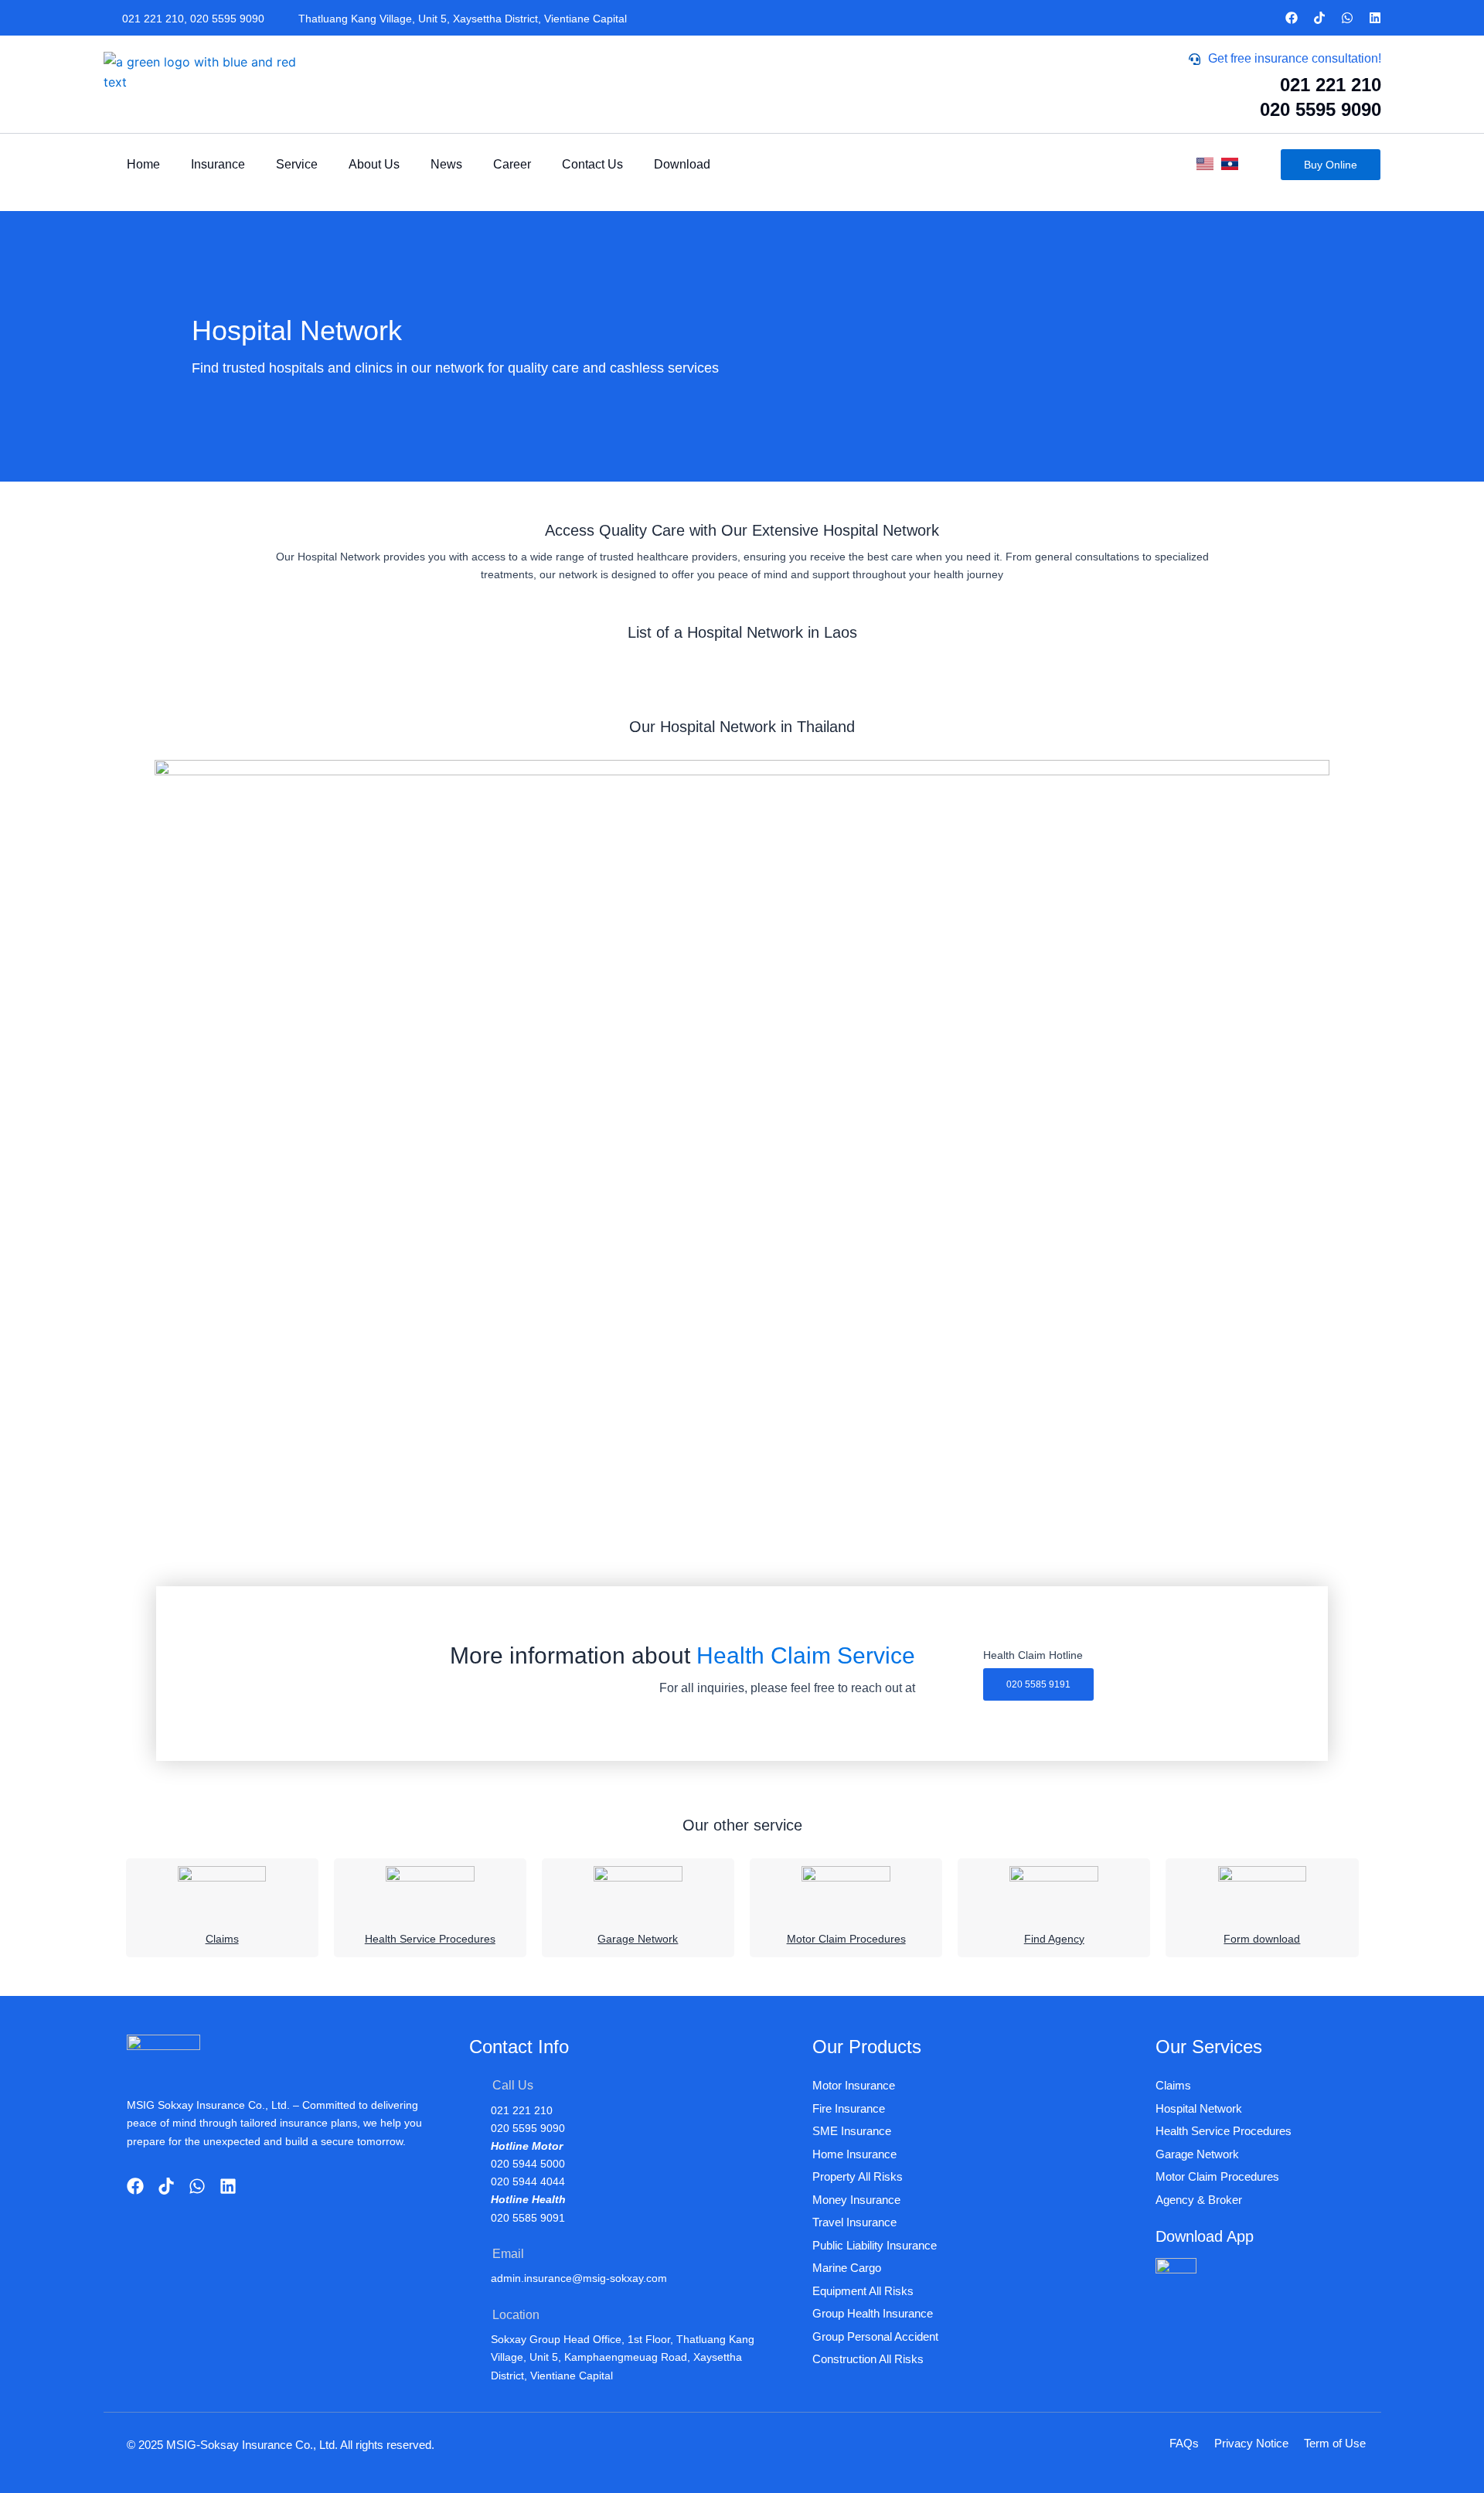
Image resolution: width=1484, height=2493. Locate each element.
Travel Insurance (854, 2222)
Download (682, 164)
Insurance (218, 164)
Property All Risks (858, 2176)
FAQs (1184, 2443)
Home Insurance (854, 2154)
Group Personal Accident (875, 2336)
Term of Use (1335, 2443)
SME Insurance (852, 2131)
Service (297, 164)
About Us (374, 164)
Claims (222, 1939)
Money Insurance (856, 2200)
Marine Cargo (847, 2268)
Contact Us (592, 164)
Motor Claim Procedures (846, 1939)
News (446, 164)
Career (512, 164)
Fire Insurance (849, 2108)
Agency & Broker (1199, 2200)
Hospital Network (1199, 2108)
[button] (1038, 1684)
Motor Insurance (854, 2085)
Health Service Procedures (430, 1939)
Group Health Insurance (873, 2313)
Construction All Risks (868, 2359)
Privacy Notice (1251, 2443)
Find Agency (1054, 1939)
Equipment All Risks (863, 2291)
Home (143, 164)
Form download (1262, 1939)
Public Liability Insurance (875, 2245)
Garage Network (638, 1939)
